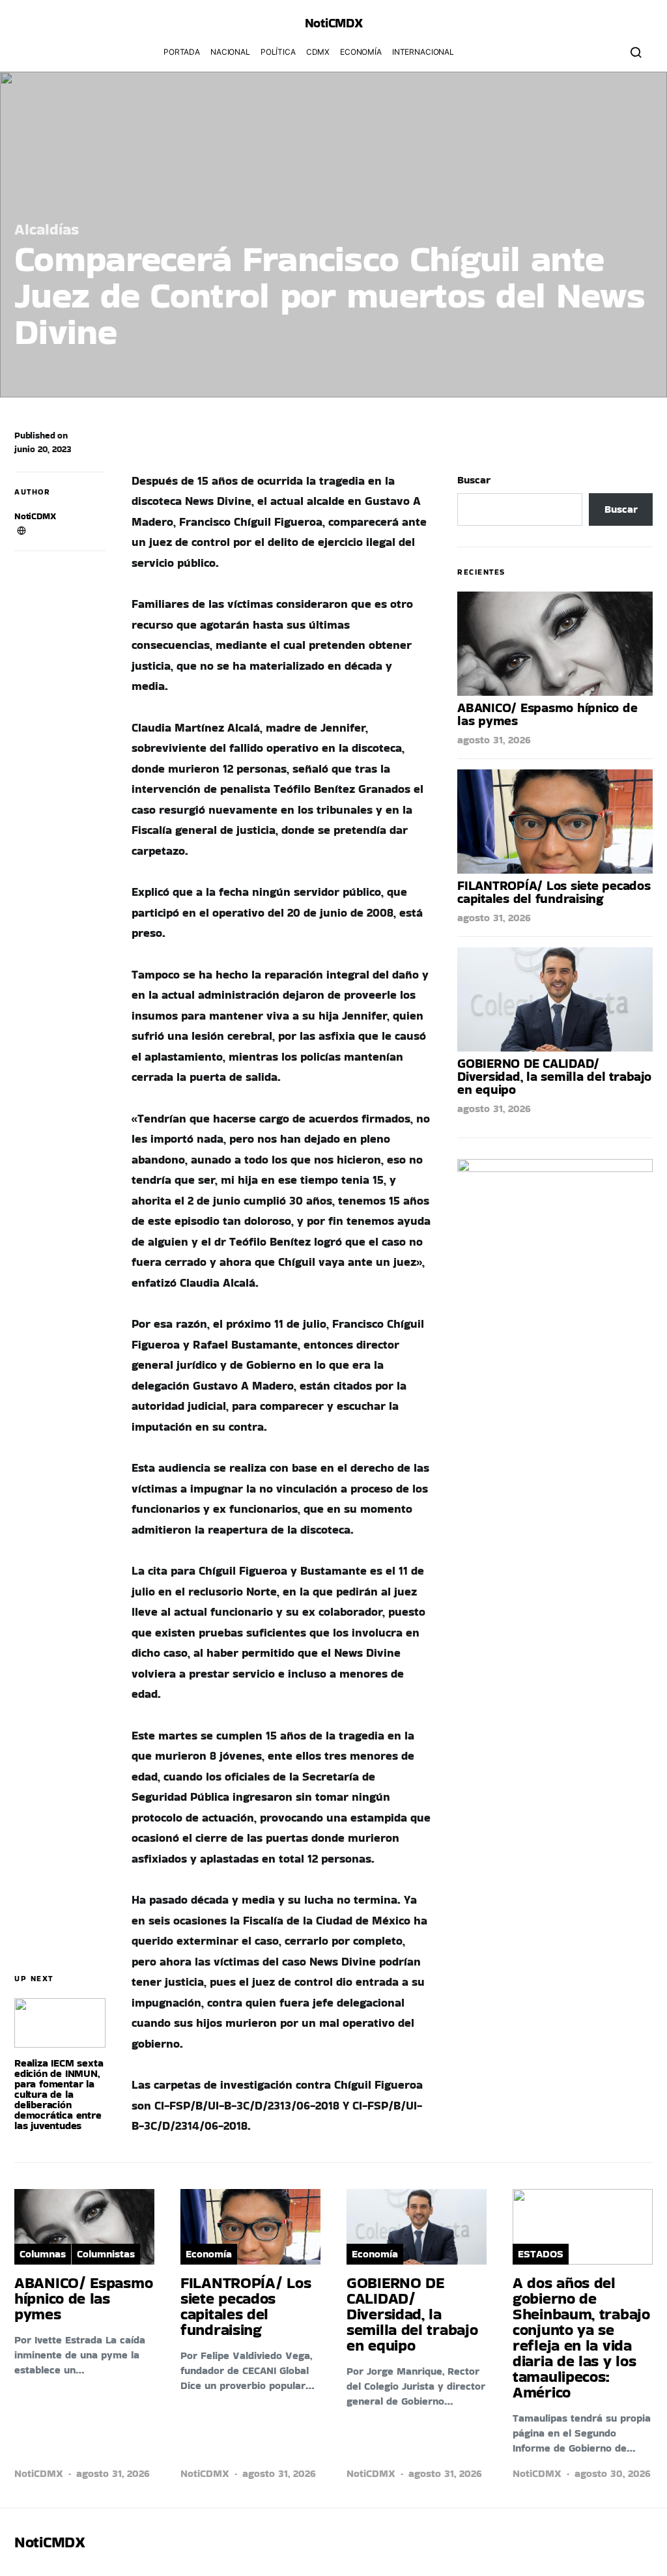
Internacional (423, 52)
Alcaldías (47, 229)
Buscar (474, 480)
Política (278, 52)
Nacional (230, 52)
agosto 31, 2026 (494, 740)
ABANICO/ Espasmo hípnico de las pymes (547, 714)
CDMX (318, 52)
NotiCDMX (35, 516)
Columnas (43, 2254)
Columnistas (106, 2254)
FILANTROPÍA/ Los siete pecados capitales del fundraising (554, 892)
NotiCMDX (334, 23)
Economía (361, 52)
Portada (182, 52)
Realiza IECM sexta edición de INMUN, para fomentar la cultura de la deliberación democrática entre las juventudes (59, 2094)
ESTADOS (541, 2254)
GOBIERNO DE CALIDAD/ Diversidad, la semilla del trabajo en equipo (554, 1076)
